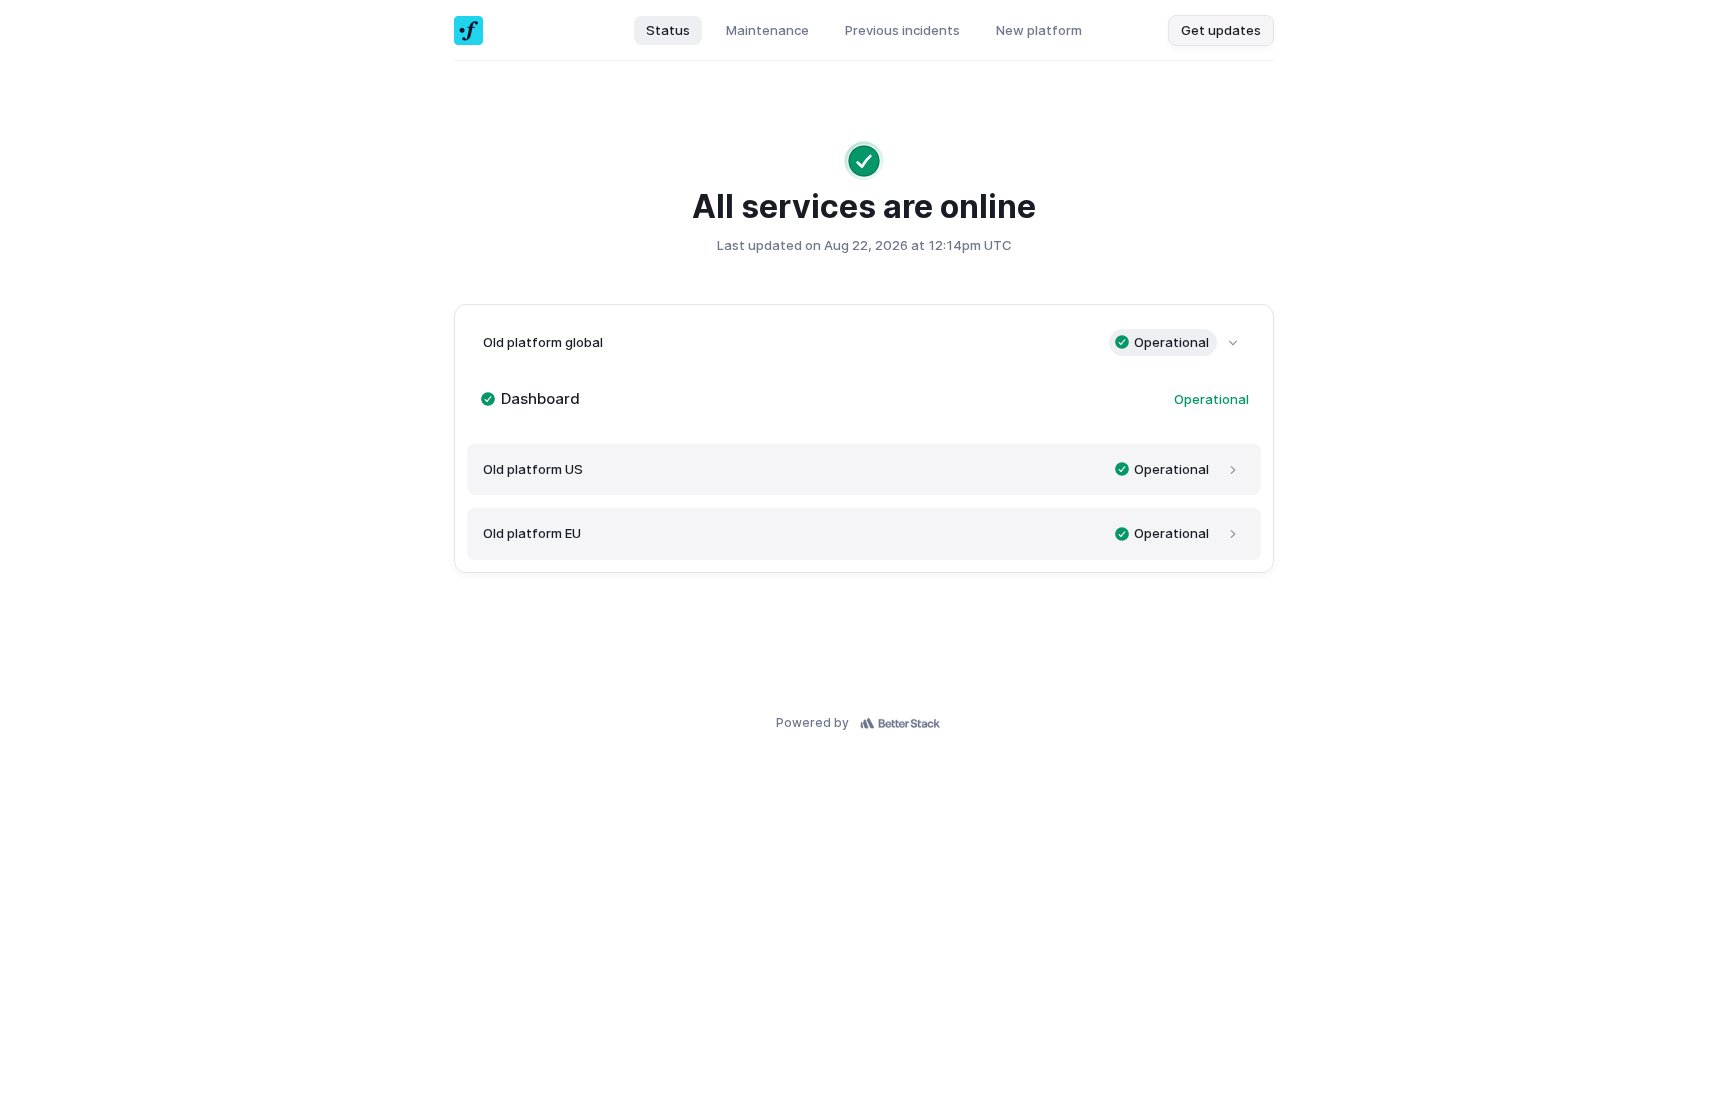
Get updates (1221, 30)
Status (668, 30)
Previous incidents (902, 30)
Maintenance (767, 30)
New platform (1039, 30)
